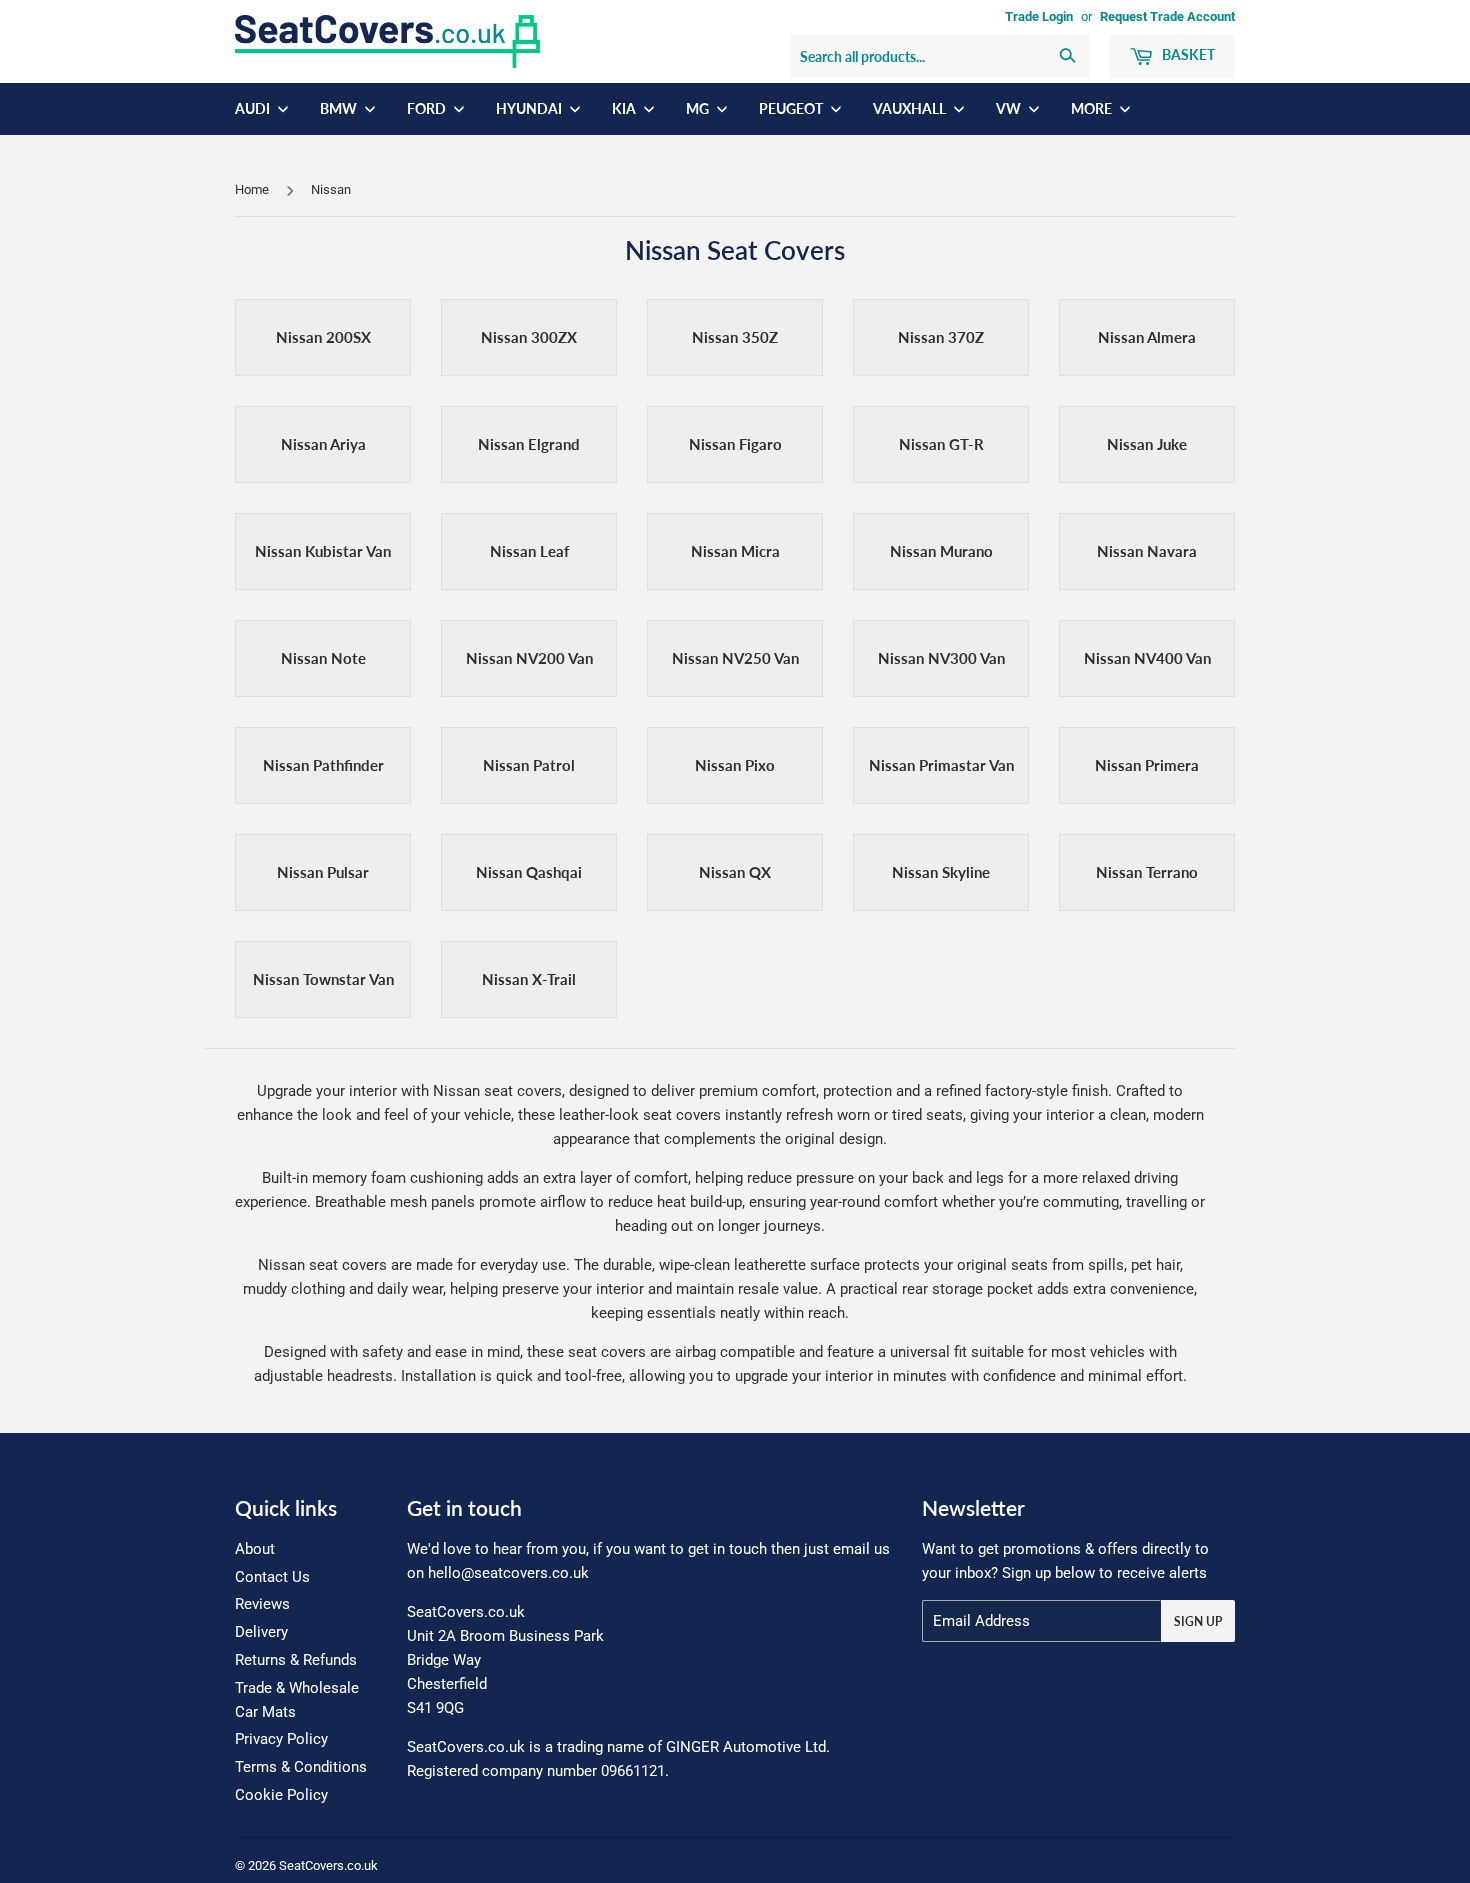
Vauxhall (911, 108)
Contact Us (272, 1577)
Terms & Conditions (301, 1767)
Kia (625, 108)
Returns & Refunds (296, 1660)
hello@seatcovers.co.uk (508, 1573)
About (255, 1549)
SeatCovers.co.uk (328, 1865)
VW (1010, 108)
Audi (254, 108)
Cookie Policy (281, 1795)
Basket (1187, 54)
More (1093, 108)
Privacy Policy (281, 1739)
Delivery (261, 1632)
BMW (340, 108)
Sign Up (1198, 1621)
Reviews (262, 1604)
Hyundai (530, 108)
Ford (428, 108)
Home (252, 189)
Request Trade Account (1167, 16)
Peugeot (792, 108)
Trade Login (1039, 16)
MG (699, 108)
